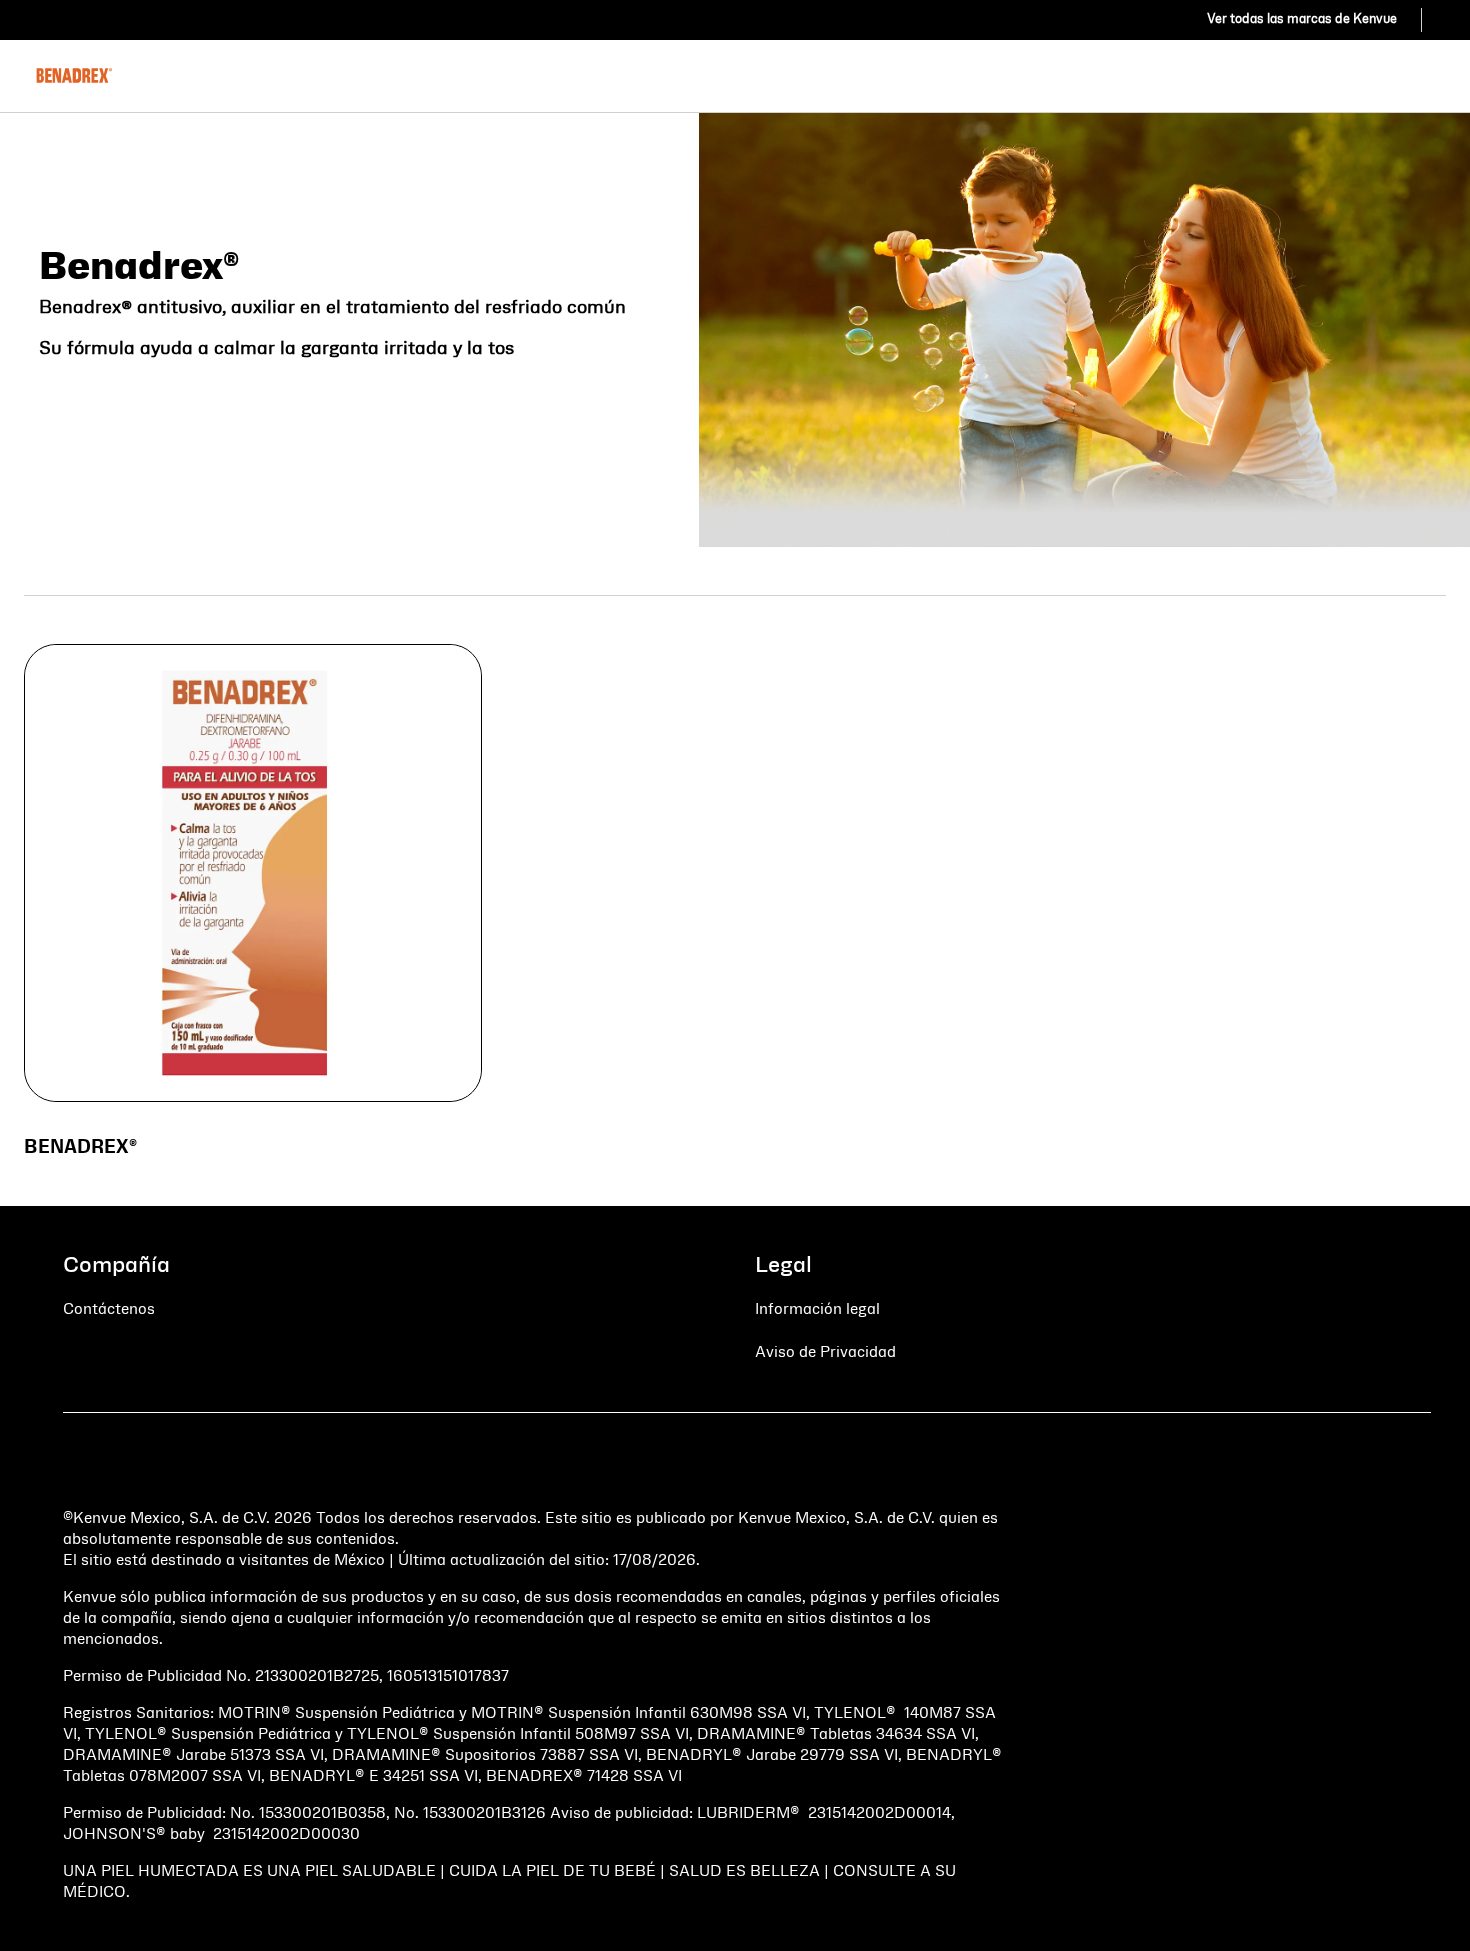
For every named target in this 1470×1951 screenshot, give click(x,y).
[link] (1302, 20)
